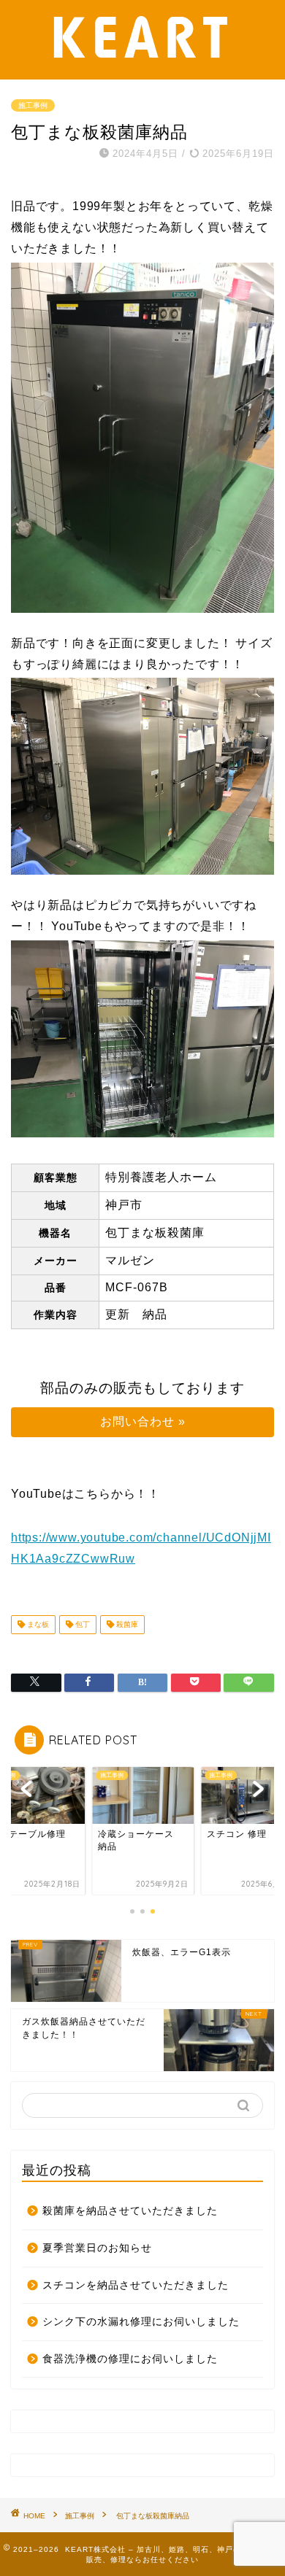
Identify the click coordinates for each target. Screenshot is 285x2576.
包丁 (81, 1624)
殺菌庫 (126, 1624)
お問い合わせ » (143, 1422)
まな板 (37, 1624)
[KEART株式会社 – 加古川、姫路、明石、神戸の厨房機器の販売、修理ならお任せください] (142, 67)
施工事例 (33, 105)
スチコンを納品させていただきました (136, 2285)
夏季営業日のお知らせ (97, 2248)
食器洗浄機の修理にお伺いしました (130, 2359)
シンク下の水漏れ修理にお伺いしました (141, 2322)
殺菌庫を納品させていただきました (130, 2211)
